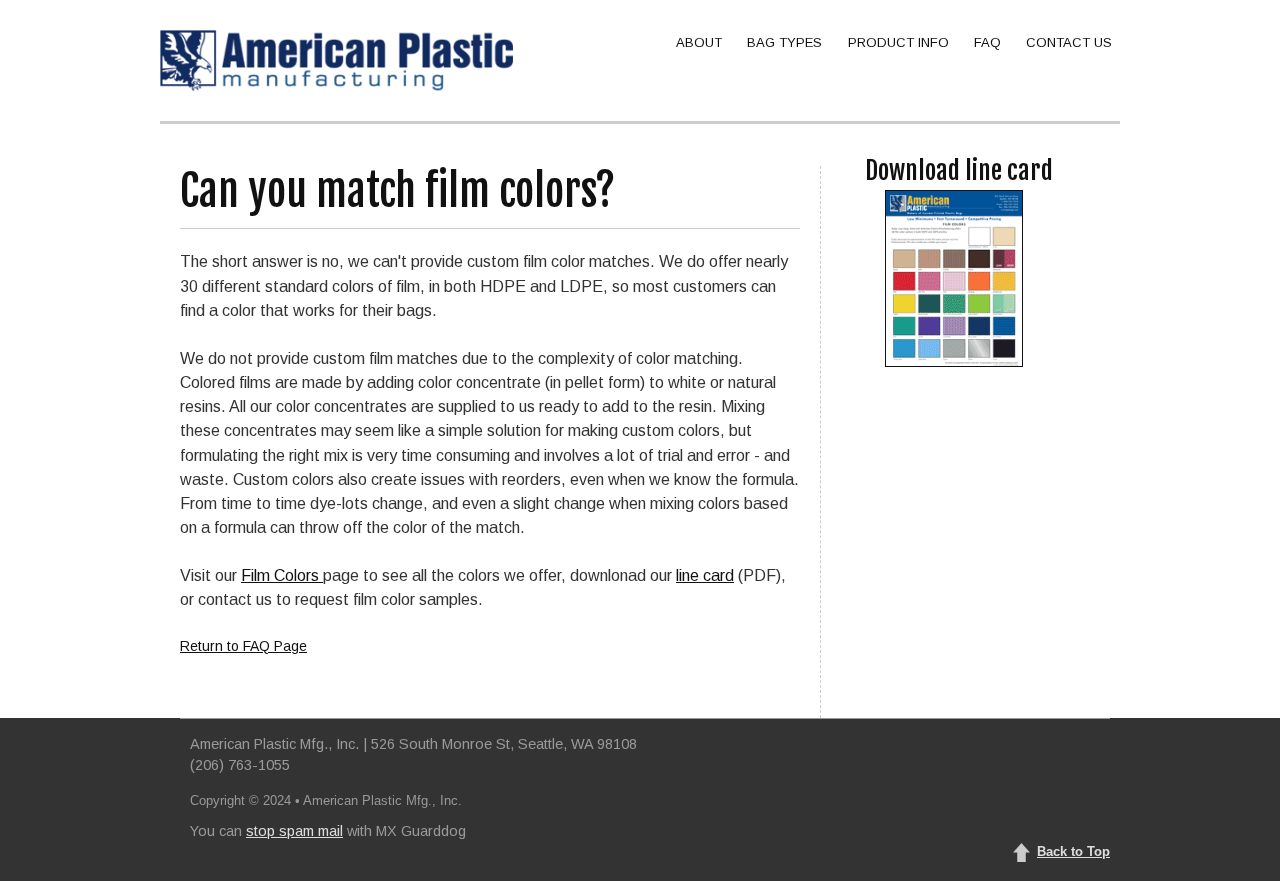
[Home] (336, 60)
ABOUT (699, 42)
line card (705, 575)
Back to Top (1073, 852)
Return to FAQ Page (243, 646)
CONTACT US (1069, 42)
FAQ (987, 42)
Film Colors (282, 575)
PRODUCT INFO (898, 42)
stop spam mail (294, 831)
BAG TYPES (784, 42)
